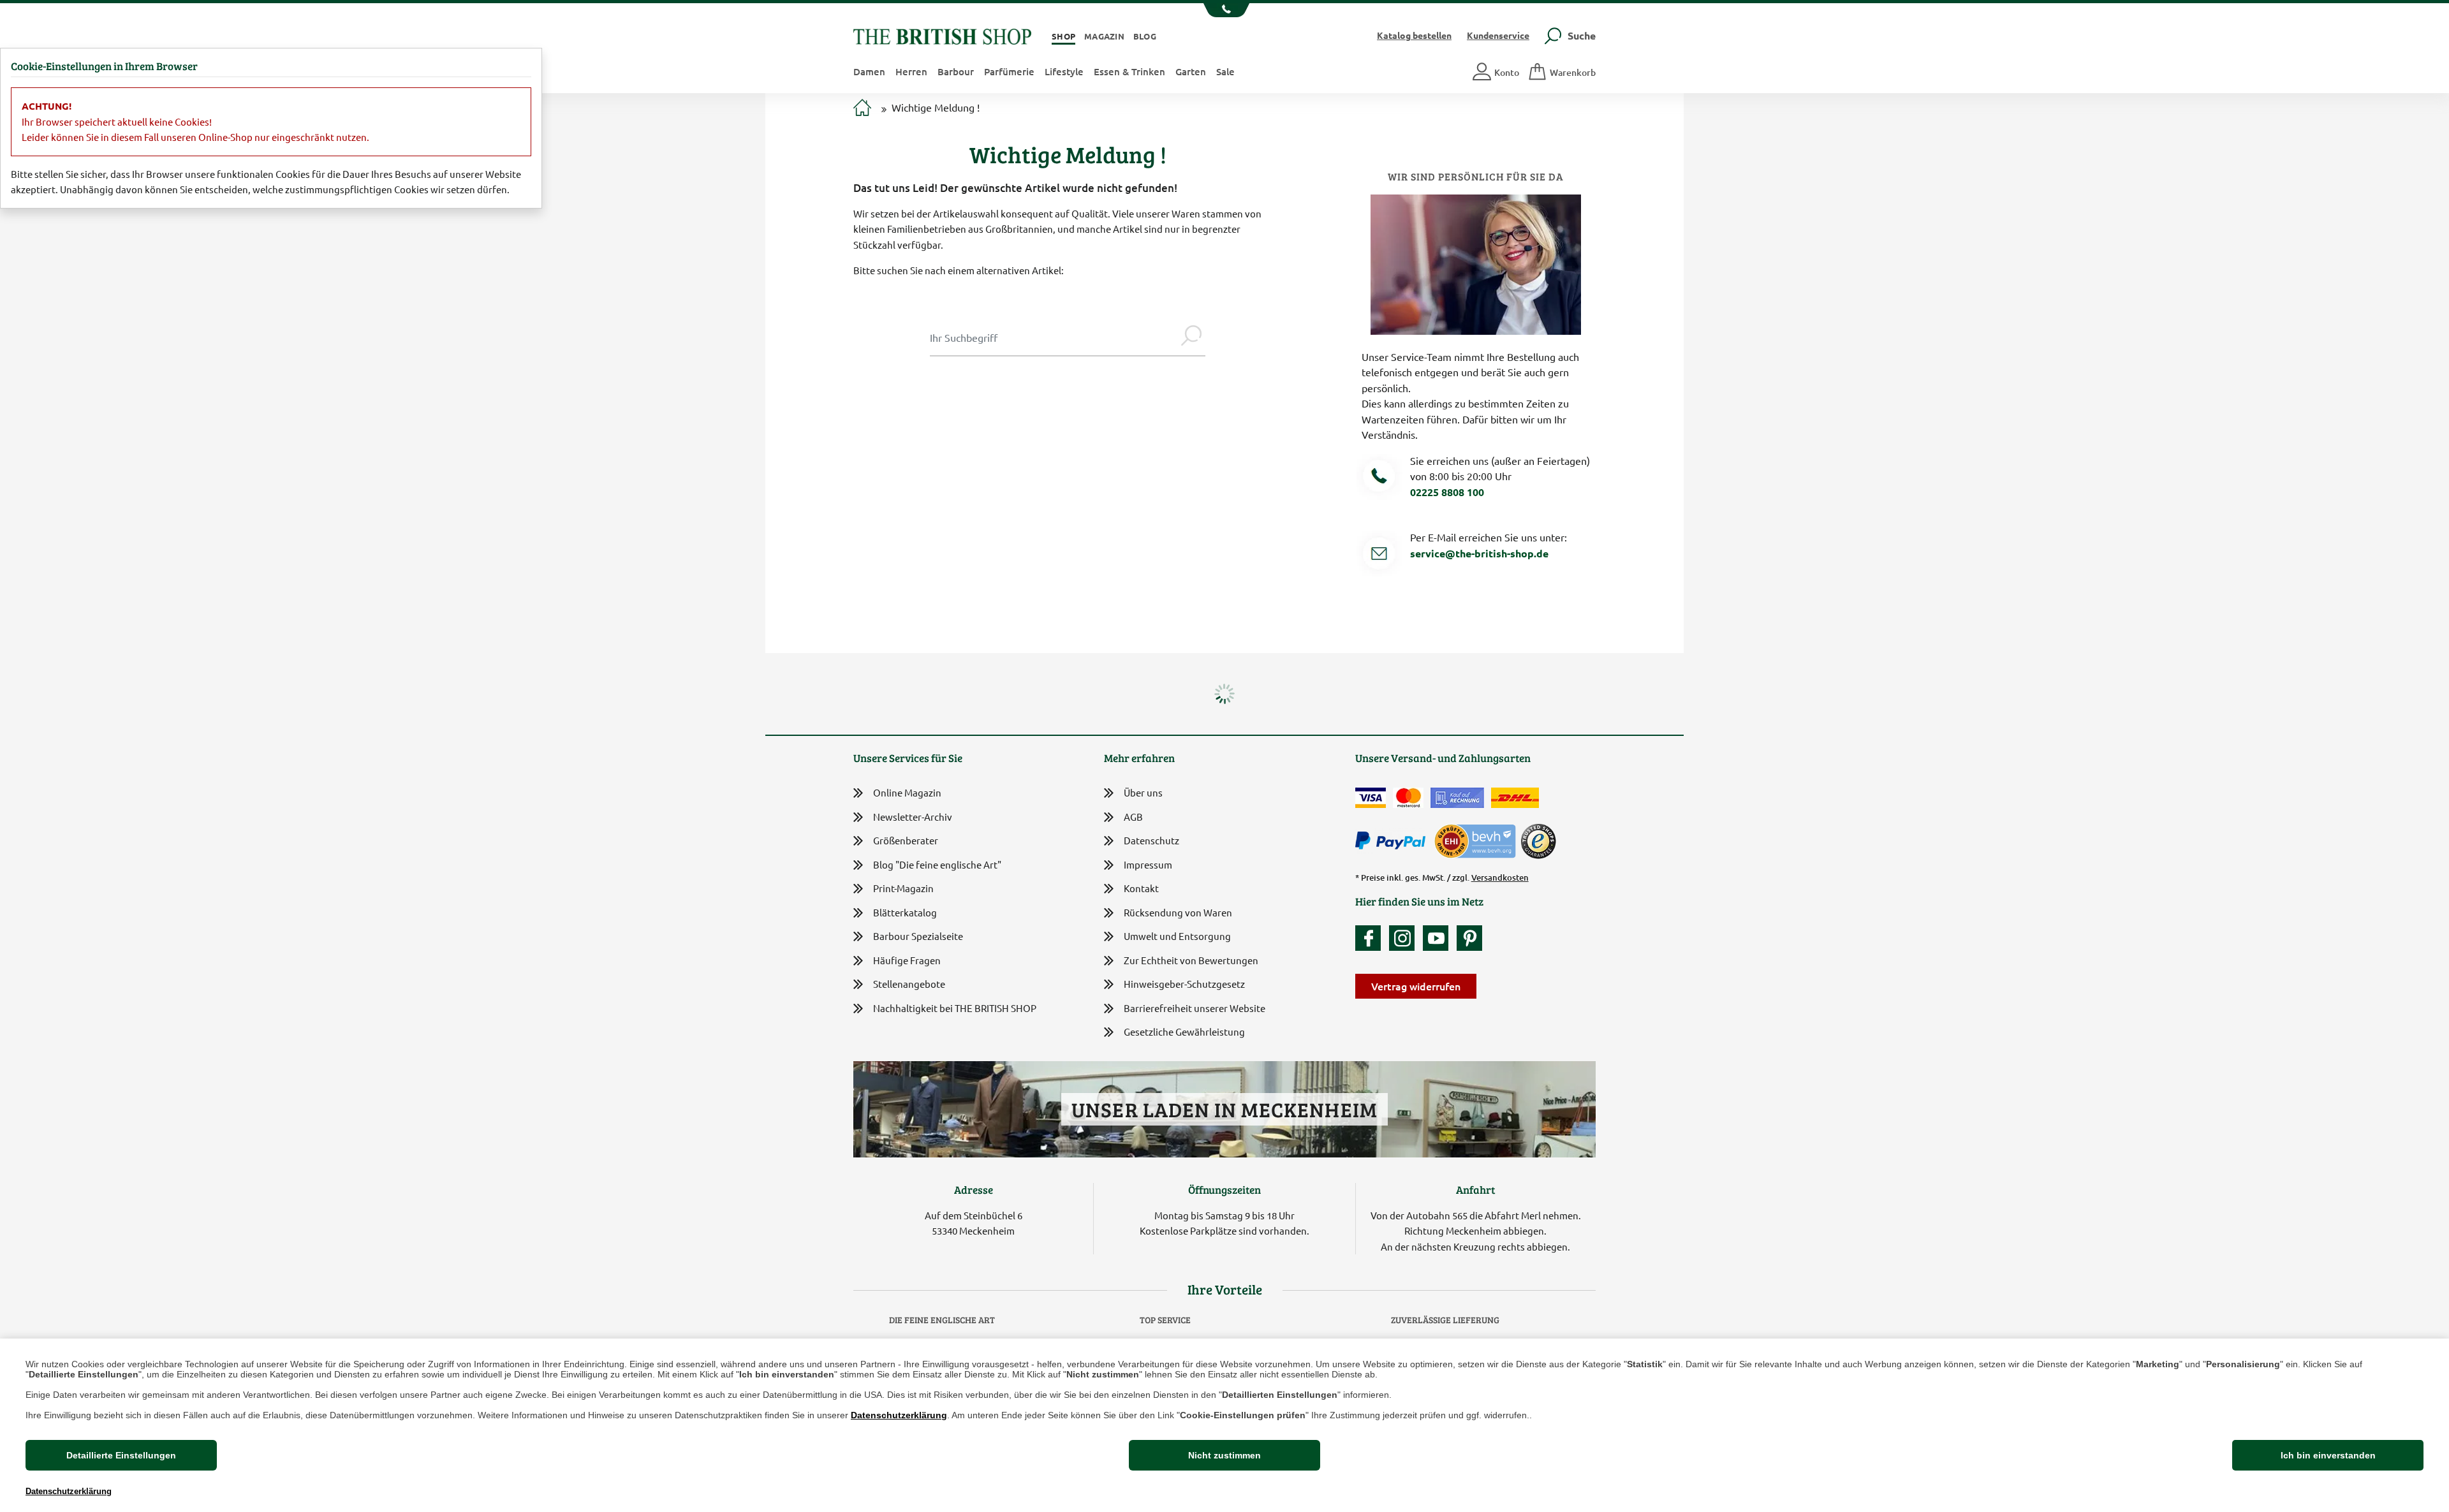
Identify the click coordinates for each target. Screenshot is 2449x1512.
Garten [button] (1191, 71)
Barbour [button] (956, 71)
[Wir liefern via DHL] (1515, 798)
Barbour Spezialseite (918, 936)
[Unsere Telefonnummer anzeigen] (1225, 10)
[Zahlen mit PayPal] (1394, 841)
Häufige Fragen (907, 960)
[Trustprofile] (1476, 840)
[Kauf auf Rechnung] (1457, 798)
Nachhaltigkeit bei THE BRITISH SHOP (955, 1008)
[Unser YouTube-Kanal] (1439, 938)
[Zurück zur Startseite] (942, 35)
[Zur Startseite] (862, 109)
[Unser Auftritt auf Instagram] (1405, 938)
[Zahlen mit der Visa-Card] (1371, 798)
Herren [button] (911, 71)
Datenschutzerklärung (899, 1415)
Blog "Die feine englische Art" (937, 864)
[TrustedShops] (1538, 841)
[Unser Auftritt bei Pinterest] (1469, 938)
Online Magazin (907, 792)
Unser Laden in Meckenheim (1224, 1109)
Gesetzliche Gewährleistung (1184, 1031)
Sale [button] (1225, 71)
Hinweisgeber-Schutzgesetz (1184, 984)
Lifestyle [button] (1064, 71)
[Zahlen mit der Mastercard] (1408, 798)
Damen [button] (869, 71)
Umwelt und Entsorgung (1177, 936)
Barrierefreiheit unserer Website (1195, 1008)
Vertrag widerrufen (1416, 986)
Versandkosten (1500, 877)
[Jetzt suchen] (1191, 337)
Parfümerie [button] (1009, 71)
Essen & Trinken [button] (1129, 71)
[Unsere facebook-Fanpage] (1371, 938)
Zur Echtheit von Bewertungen (1191, 960)
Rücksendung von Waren (1178, 912)
